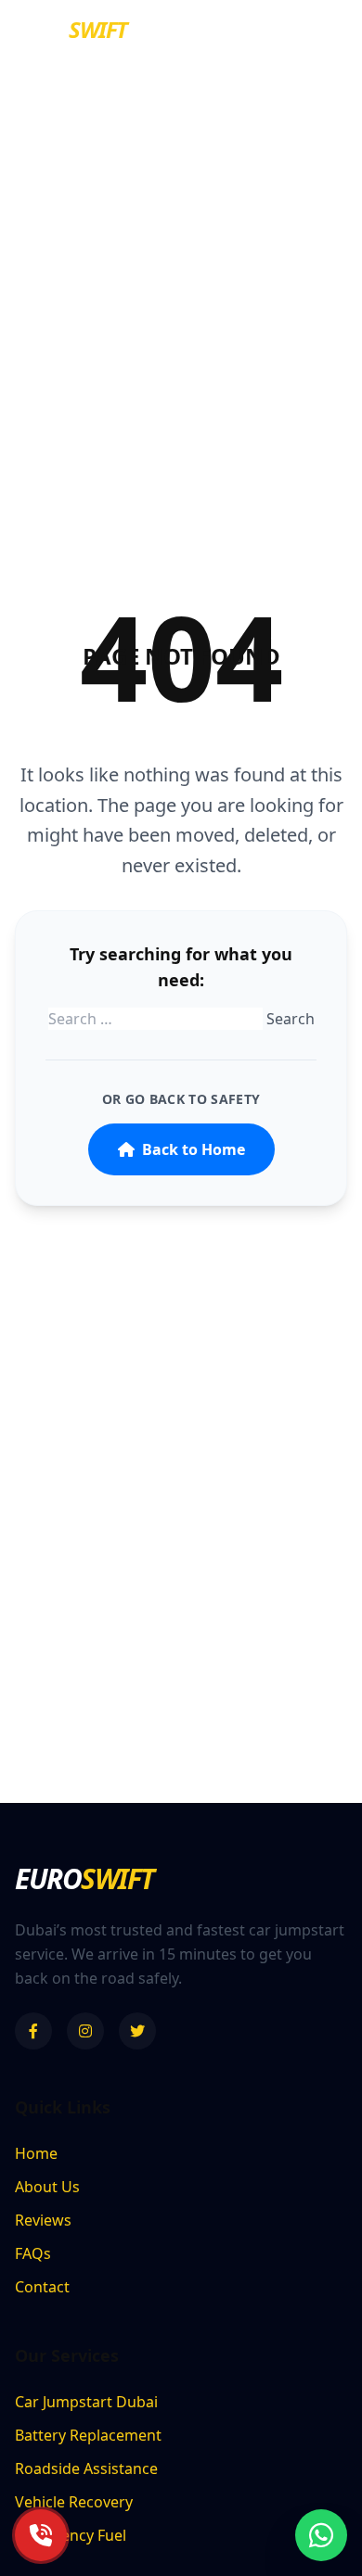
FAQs (33, 2253)
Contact (42, 2287)
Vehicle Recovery (74, 2502)
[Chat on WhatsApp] (321, 2535)
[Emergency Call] (41, 2535)
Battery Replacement (88, 2435)
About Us (47, 2187)
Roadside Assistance (86, 2468)
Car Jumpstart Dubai (86, 2402)
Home (36, 2153)
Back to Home (194, 1149)
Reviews (43, 2220)
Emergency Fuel (71, 2535)
